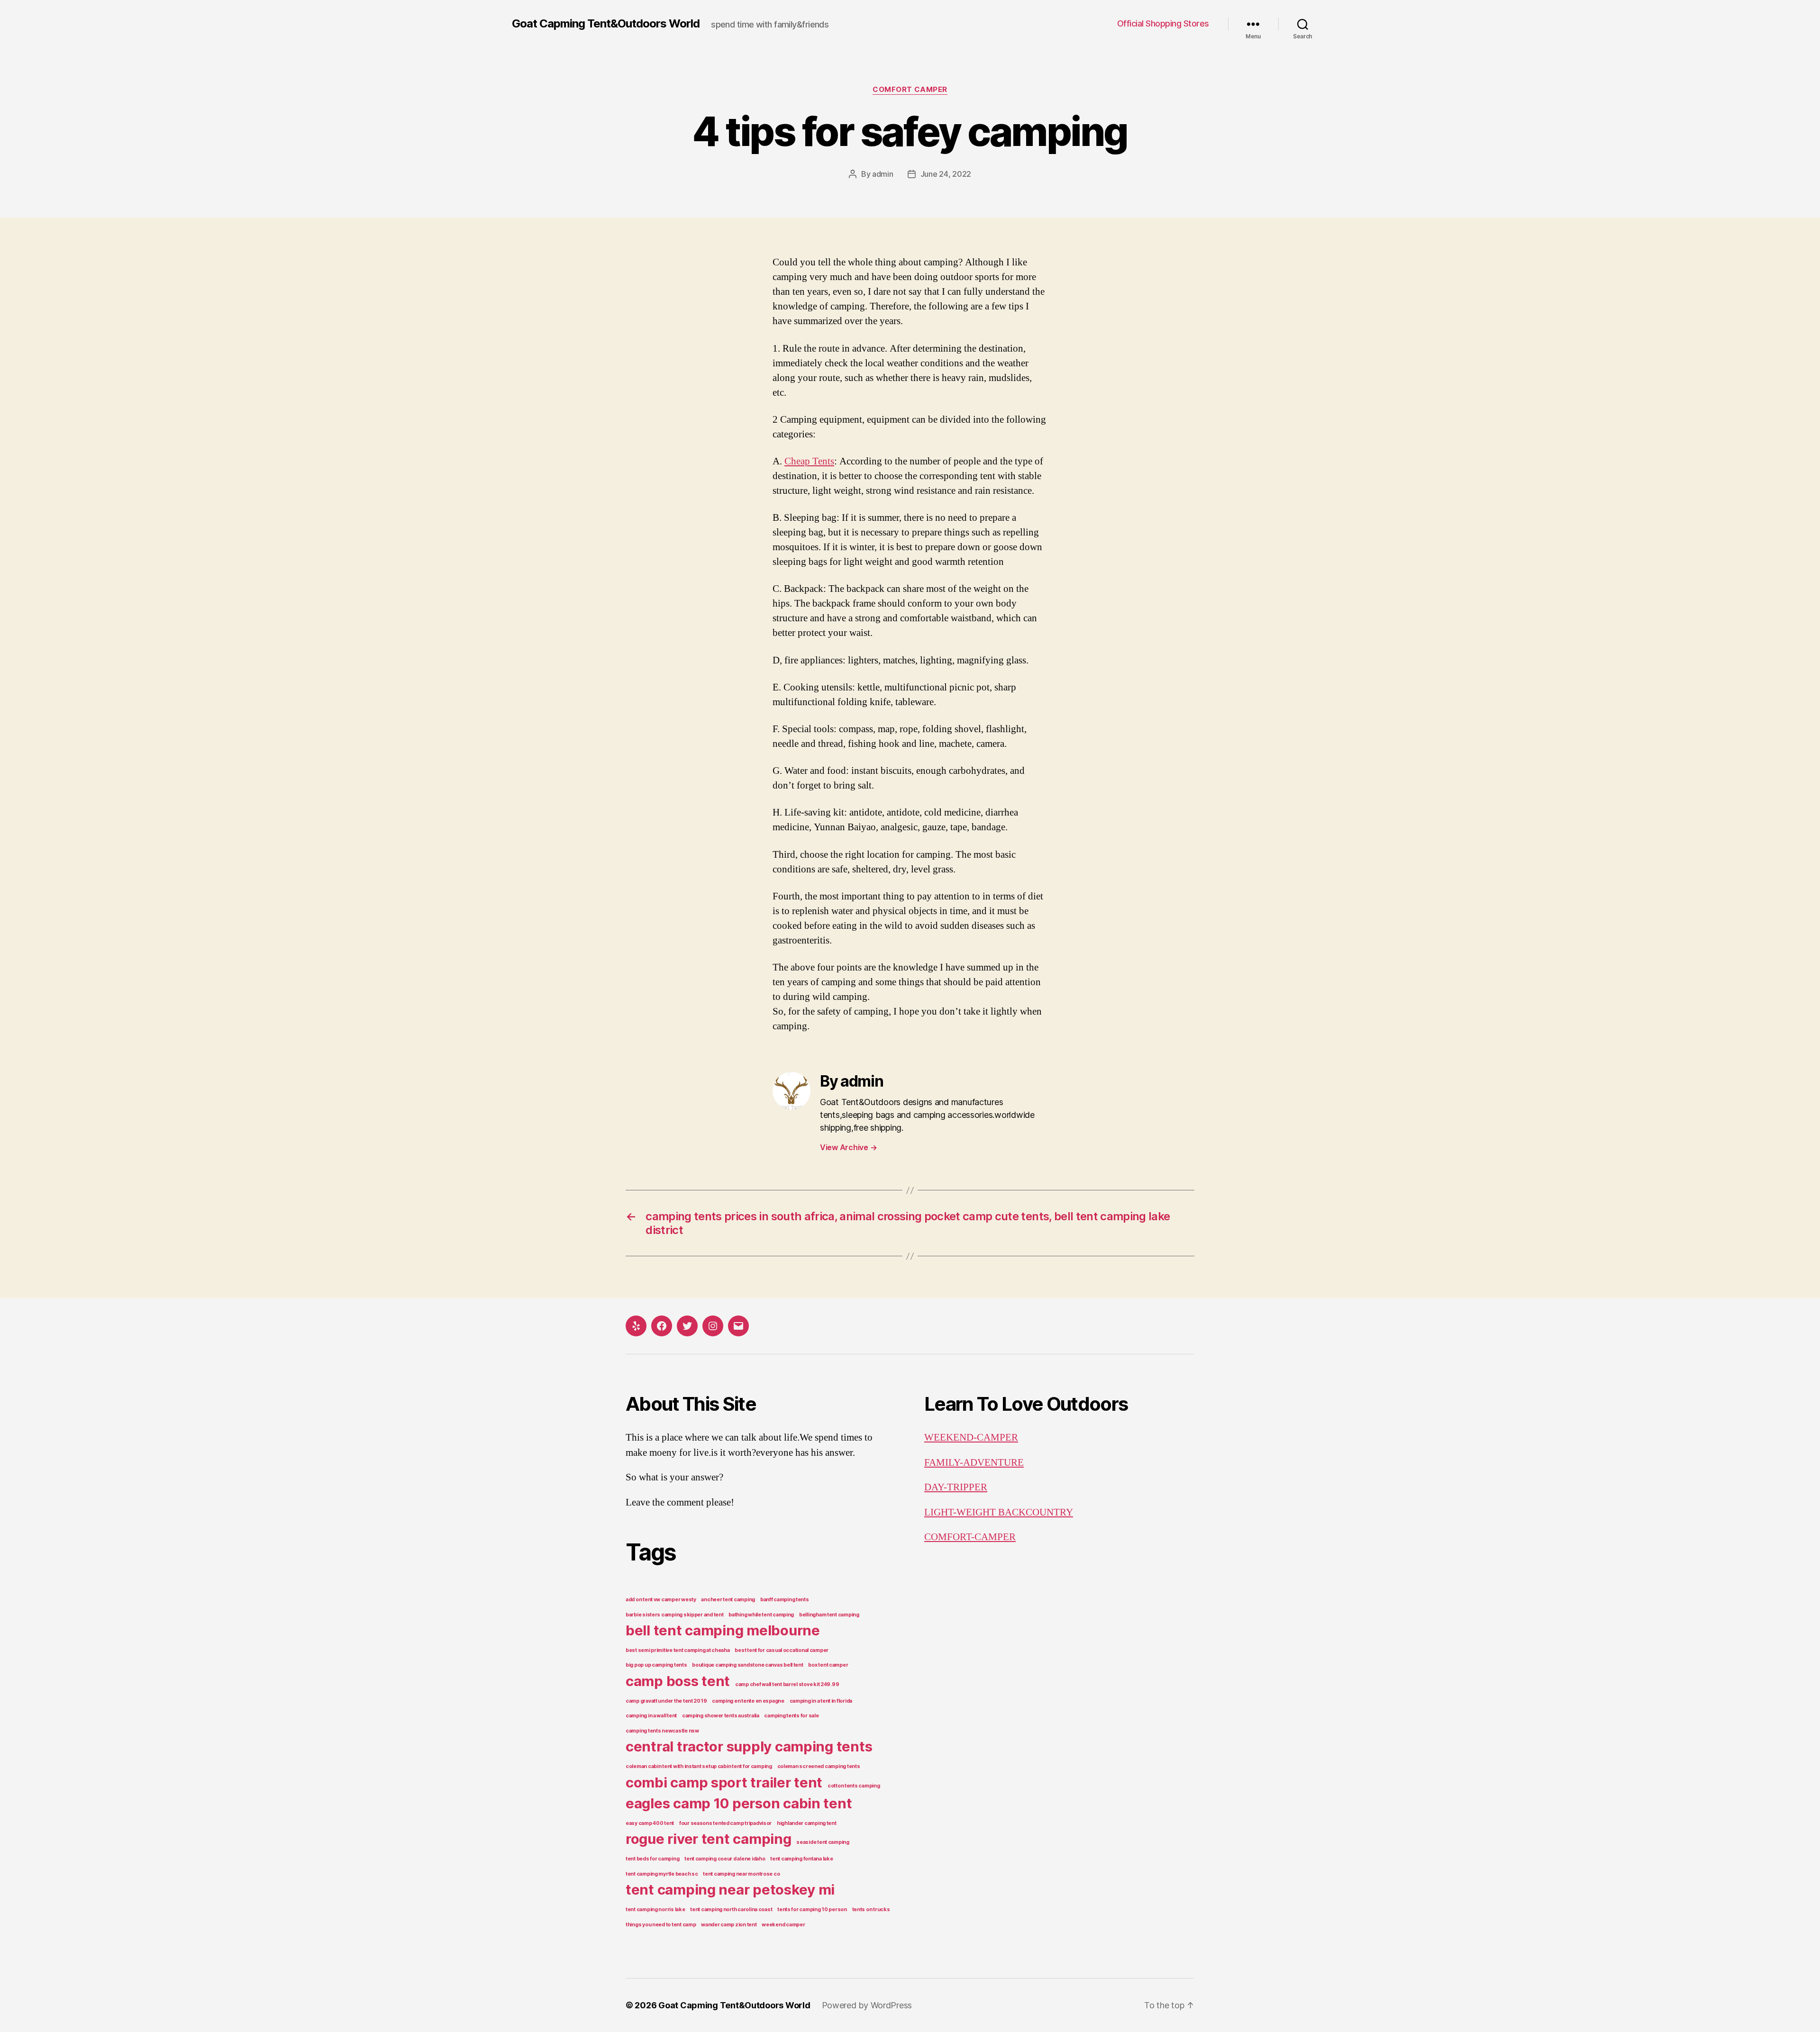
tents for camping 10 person (812, 1910)
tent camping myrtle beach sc (662, 1874)
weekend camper (783, 1925)
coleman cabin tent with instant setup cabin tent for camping (699, 1766)
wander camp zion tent (729, 1925)
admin (883, 174)
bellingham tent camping (829, 1615)
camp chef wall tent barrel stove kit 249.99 (787, 1684)
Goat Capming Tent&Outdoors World (606, 24)
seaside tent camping (823, 1842)
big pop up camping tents (656, 1665)
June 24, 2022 (946, 174)
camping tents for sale (791, 1716)
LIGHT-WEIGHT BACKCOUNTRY (999, 1512)
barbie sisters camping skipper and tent (674, 1615)
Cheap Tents (809, 461)
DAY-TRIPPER (956, 1487)
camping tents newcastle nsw (662, 1731)
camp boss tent (678, 1681)
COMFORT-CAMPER (970, 1537)
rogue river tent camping (709, 1839)
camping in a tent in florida (821, 1701)
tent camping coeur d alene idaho (725, 1859)
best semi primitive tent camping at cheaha (678, 1650)
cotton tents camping (854, 1786)
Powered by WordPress (867, 2005)
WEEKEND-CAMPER (971, 1438)
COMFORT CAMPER (910, 90)
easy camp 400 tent (650, 1823)
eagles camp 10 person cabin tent (739, 1803)
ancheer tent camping (728, 1600)
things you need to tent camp (661, 1925)
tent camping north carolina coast (731, 1910)
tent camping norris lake (655, 1910)
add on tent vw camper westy (661, 1600)
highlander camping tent (807, 1823)
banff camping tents (785, 1600)
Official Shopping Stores (1163, 23)
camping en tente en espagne (748, 1701)
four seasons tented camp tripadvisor (725, 1823)
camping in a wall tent (651, 1716)
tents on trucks (871, 1910)
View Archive (848, 1147)
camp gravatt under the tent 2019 (666, 1701)
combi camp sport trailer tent (724, 1783)
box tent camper (828, 1665)
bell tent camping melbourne (723, 1630)
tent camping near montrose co (741, 1874)
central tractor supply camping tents (749, 1746)
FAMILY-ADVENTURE (974, 1463)
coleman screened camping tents (819, 1766)
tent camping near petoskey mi (730, 1890)
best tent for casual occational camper (782, 1650)
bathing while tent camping (761, 1615)
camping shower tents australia (721, 1716)
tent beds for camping (652, 1859)
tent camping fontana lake (801, 1859)
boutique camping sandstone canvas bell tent (747, 1665)
